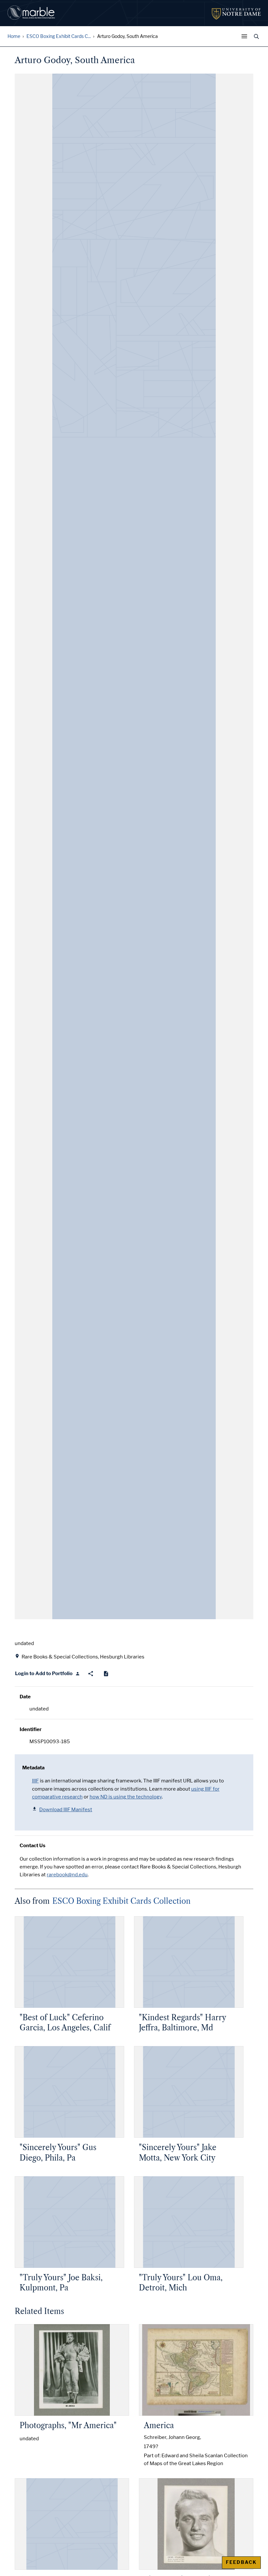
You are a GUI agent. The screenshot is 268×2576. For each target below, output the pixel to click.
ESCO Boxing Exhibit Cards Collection (121, 1901)
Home (14, 36)
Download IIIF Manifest (66, 1810)
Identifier (31, 1729)
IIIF (35, 1781)
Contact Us (33, 1846)
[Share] (91, 1674)
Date (25, 1697)
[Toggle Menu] (246, 36)
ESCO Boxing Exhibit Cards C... (59, 36)
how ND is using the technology (126, 1797)
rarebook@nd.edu (67, 1875)
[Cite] (106, 1674)
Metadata (33, 1768)
